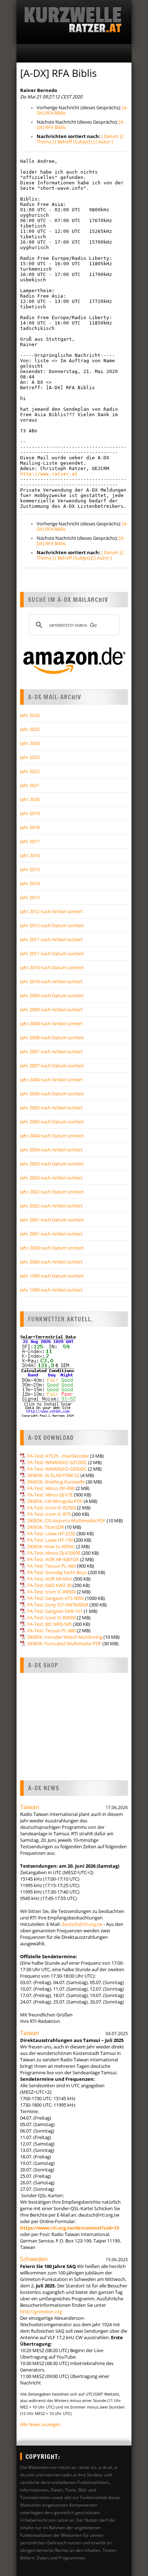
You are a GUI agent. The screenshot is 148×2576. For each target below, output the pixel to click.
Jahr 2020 (30, 799)
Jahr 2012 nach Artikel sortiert (51, 911)
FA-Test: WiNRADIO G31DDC (57, 1462)
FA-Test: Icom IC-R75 (49, 1514)
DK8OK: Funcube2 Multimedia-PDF (64, 1643)
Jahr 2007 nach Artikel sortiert (51, 1052)
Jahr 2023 (30, 757)
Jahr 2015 (30, 869)
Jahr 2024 (30, 743)
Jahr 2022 (30, 771)
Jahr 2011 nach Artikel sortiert (51, 939)
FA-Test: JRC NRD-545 (50, 1624)
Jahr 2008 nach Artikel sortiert (51, 1023)
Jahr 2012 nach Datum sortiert (52, 925)
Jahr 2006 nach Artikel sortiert (51, 1080)
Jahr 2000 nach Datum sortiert (52, 1248)
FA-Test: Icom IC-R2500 (52, 1508)
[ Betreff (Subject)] (74, 558)
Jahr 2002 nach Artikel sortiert (51, 1206)
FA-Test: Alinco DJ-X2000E (54, 1553)
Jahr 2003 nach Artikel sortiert (51, 1178)
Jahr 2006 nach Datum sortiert (52, 1094)
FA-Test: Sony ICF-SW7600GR (58, 1605)
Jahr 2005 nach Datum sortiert (52, 1122)
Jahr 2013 (30, 897)
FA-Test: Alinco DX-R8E (51, 1488)
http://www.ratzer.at (49, 474)
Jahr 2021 (30, 785)
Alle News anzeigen (40, 2424)
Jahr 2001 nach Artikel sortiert (51, 1234)
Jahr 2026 (30, 715)
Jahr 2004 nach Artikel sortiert (51, 1150)
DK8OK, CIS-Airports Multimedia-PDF (66, 1521)
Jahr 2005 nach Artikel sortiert (51, 1108)
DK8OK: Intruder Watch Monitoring (65, 1637)
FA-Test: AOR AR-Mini (50, 1579)
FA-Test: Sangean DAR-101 (55, 1611)
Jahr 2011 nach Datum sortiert (52, 953)
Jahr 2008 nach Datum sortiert (52, 1038)
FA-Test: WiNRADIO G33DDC (57, 1469)
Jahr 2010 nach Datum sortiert (52, 967)
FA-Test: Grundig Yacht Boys (57, 1572)
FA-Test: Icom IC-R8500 (52, 1592)
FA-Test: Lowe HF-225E (51, 1533)
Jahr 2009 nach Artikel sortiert (51, 1009)
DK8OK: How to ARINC (51, 1546)
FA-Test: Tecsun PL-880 (52, 1630)
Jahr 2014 (30, 883)
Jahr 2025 (30, 729)
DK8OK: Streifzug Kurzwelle (56, 1482)
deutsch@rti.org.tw (82, 1924)
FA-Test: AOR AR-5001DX (53, 1559)
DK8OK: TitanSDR (46, 1527)
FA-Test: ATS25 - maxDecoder (58, 1456)
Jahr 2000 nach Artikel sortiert (51, 1262)
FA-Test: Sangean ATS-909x (56, 1598)
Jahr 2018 (30, 827)
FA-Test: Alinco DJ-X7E (50, 1495)
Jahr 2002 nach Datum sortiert (52, 1192)
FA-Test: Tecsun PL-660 (52, 1566)
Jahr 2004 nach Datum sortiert (52, 1136)
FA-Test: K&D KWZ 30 (49, 1585)
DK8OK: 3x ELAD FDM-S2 (53, 1475)
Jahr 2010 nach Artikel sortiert (51, 981)
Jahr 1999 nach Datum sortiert (52, 1276)
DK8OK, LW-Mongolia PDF (55, 1501)
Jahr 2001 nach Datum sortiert (52, 1220)
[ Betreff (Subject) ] (75, 142)
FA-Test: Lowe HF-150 (50, 1540)
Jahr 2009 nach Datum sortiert (52, 995)
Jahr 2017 (30, 841)
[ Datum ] (111, 136)
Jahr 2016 (30, 855)
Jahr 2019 (30, 813)
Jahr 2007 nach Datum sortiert (52, 1066)
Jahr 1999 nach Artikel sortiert (51, 1290)
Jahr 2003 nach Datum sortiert (52, 1164)
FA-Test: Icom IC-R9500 (52, 1618)
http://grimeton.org (41, 2311)
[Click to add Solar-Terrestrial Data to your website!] (48, 1416)
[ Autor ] (104, 142)
